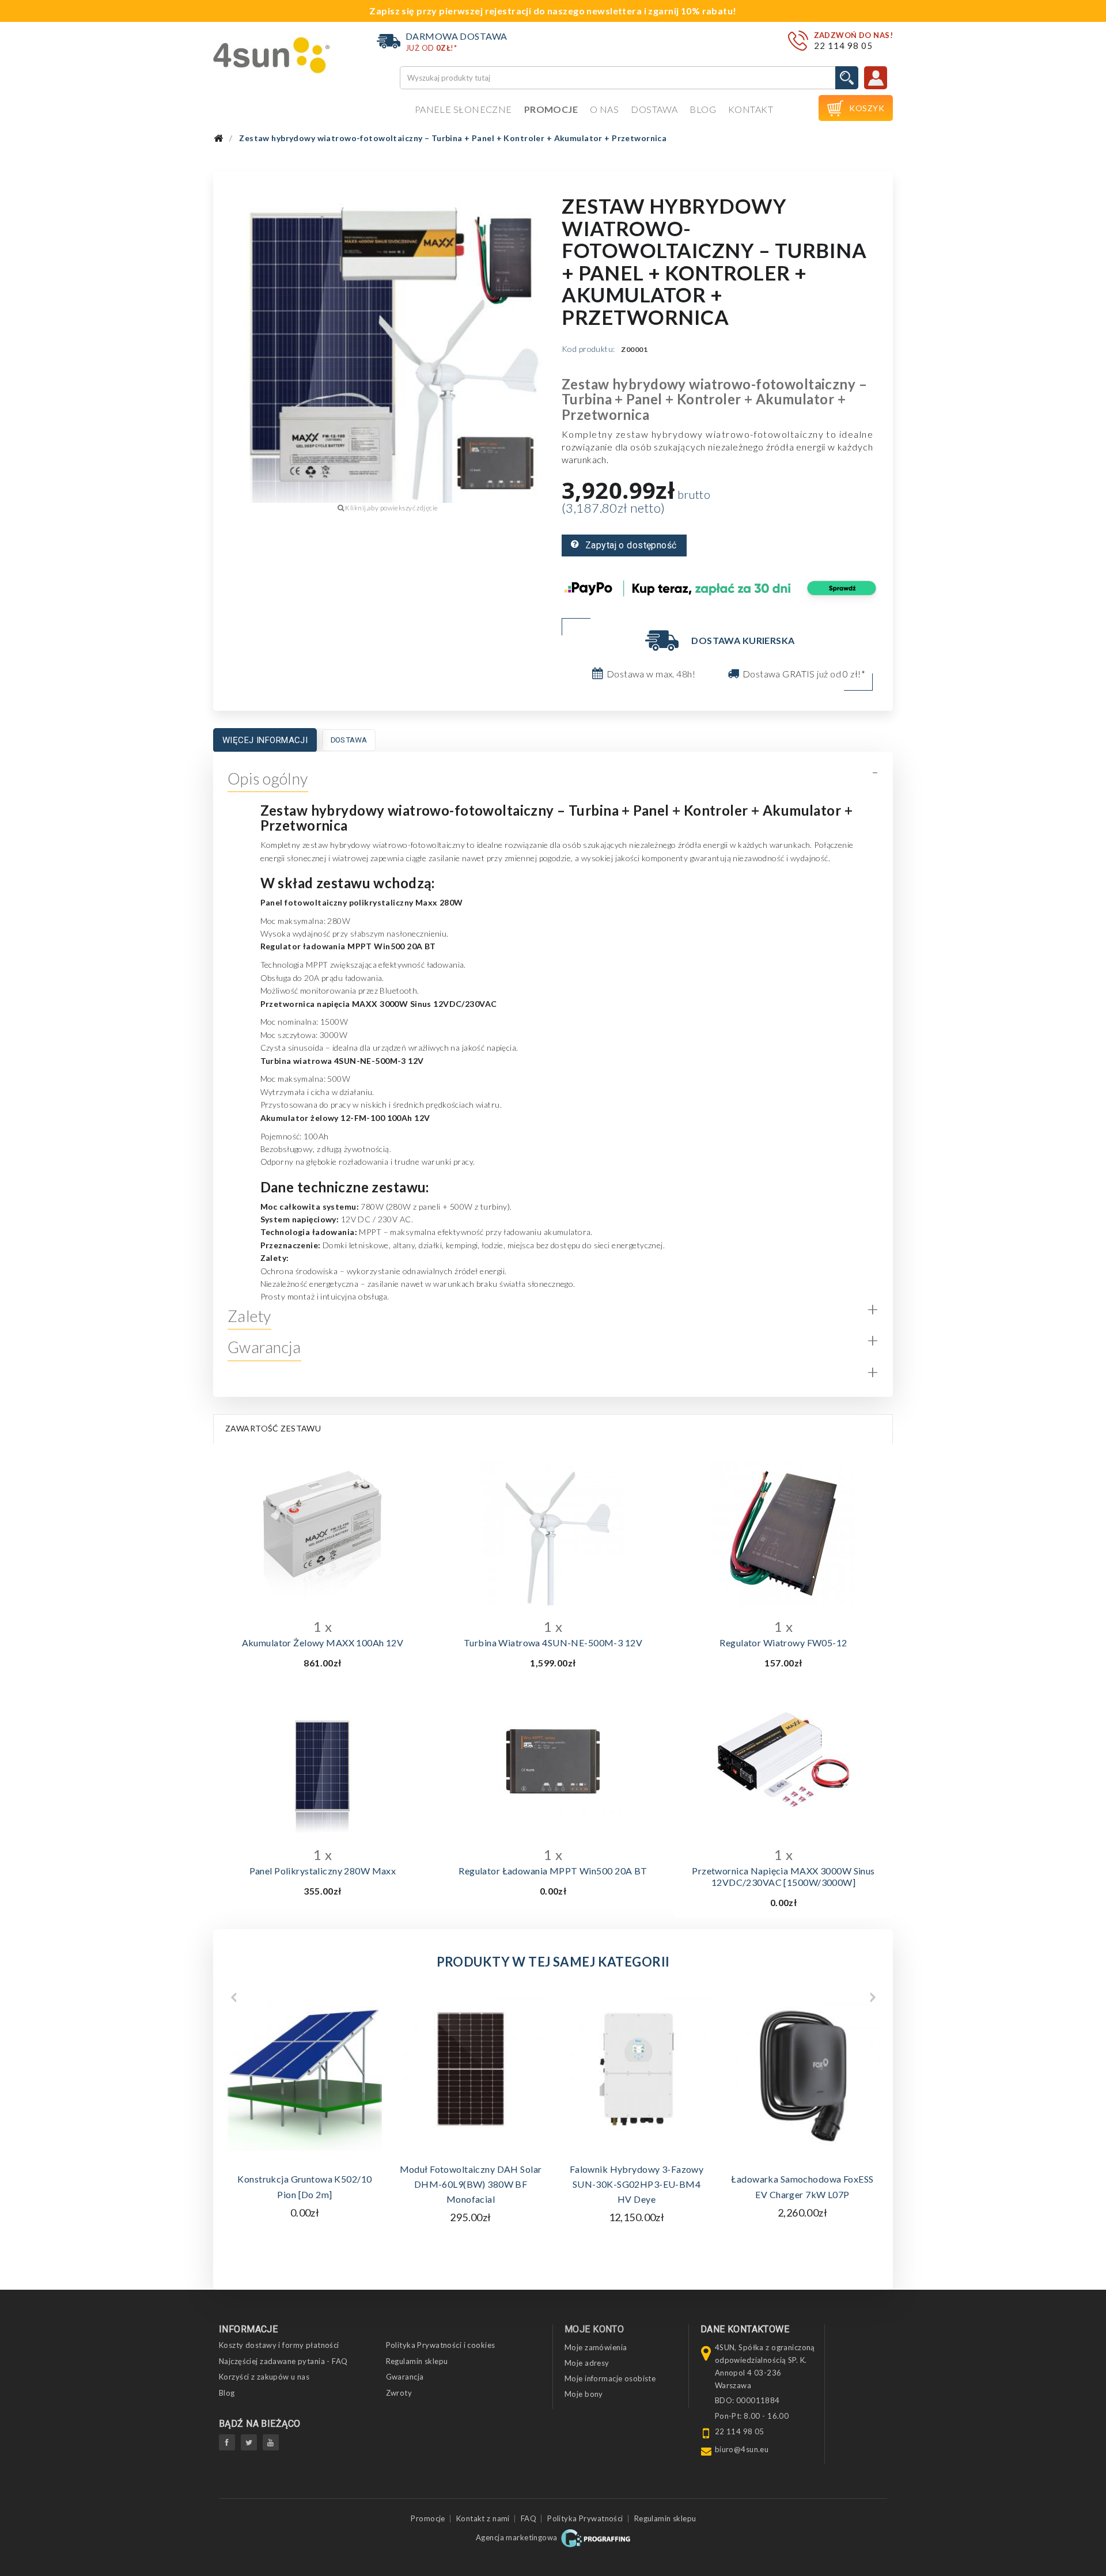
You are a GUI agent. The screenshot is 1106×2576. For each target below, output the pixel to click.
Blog (703, 109)
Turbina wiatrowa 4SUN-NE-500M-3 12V (553, 1643)
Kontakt (751, 109)
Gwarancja (405, 2377)
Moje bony (584, 2394)
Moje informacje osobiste (610, 2378)
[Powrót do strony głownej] (218, 139)
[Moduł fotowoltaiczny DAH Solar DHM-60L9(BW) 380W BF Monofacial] (471, 2069)
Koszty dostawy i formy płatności (279, 2345)
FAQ (529, 2518)
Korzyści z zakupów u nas (264, 2377)
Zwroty (399, 2393)
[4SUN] (272, 55)
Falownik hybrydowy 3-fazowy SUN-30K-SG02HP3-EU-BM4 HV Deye (637, 2184)
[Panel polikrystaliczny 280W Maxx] (323, 1761)
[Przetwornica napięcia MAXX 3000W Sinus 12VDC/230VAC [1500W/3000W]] (783, 1761)
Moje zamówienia (596, 2347)
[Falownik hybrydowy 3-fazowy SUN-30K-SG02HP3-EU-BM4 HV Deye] (637, 2069)
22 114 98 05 (843, 46)
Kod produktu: (588, 349)
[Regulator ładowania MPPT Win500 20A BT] (553, 1761)
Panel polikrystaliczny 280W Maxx (323, 1871)
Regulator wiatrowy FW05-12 (783, 1643)
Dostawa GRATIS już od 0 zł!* (804, 674)
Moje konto (594, 2329)
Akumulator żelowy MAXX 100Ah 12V (323, 1643)
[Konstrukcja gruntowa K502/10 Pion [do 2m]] (305, 2074)
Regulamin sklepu (417, 2361)
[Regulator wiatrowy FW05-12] (783, 1533)
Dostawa (654, 109)
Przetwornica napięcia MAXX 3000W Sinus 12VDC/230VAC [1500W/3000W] (783, 1876)
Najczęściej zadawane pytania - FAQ (283, 2361)
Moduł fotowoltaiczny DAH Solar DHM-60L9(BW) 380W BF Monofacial (471, 2184)
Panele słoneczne (463, 109)
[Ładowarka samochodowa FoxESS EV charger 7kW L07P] (802, 2074)
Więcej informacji (265, 740)
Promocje (551, 109)
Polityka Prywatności (585, 2518)
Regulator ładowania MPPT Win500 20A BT (553, 1871)
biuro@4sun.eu (742, 2449)
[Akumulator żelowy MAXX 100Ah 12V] (323, 1533)
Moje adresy (587, 2363)
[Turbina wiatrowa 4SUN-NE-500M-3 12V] (553, 1533)
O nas (604, 109)
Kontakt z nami (483, 2518)
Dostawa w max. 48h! (651, 674)
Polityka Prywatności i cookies (441, 2345)
